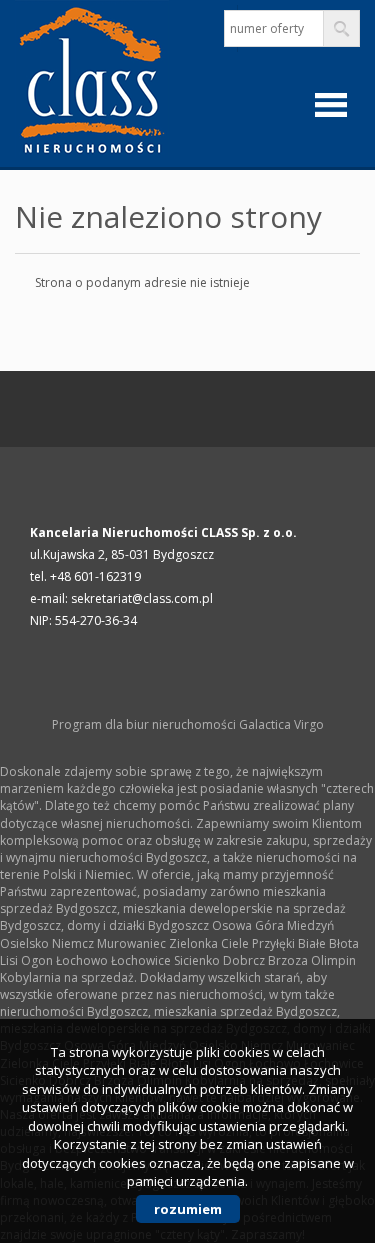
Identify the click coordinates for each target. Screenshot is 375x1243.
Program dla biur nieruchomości (145, 724)
